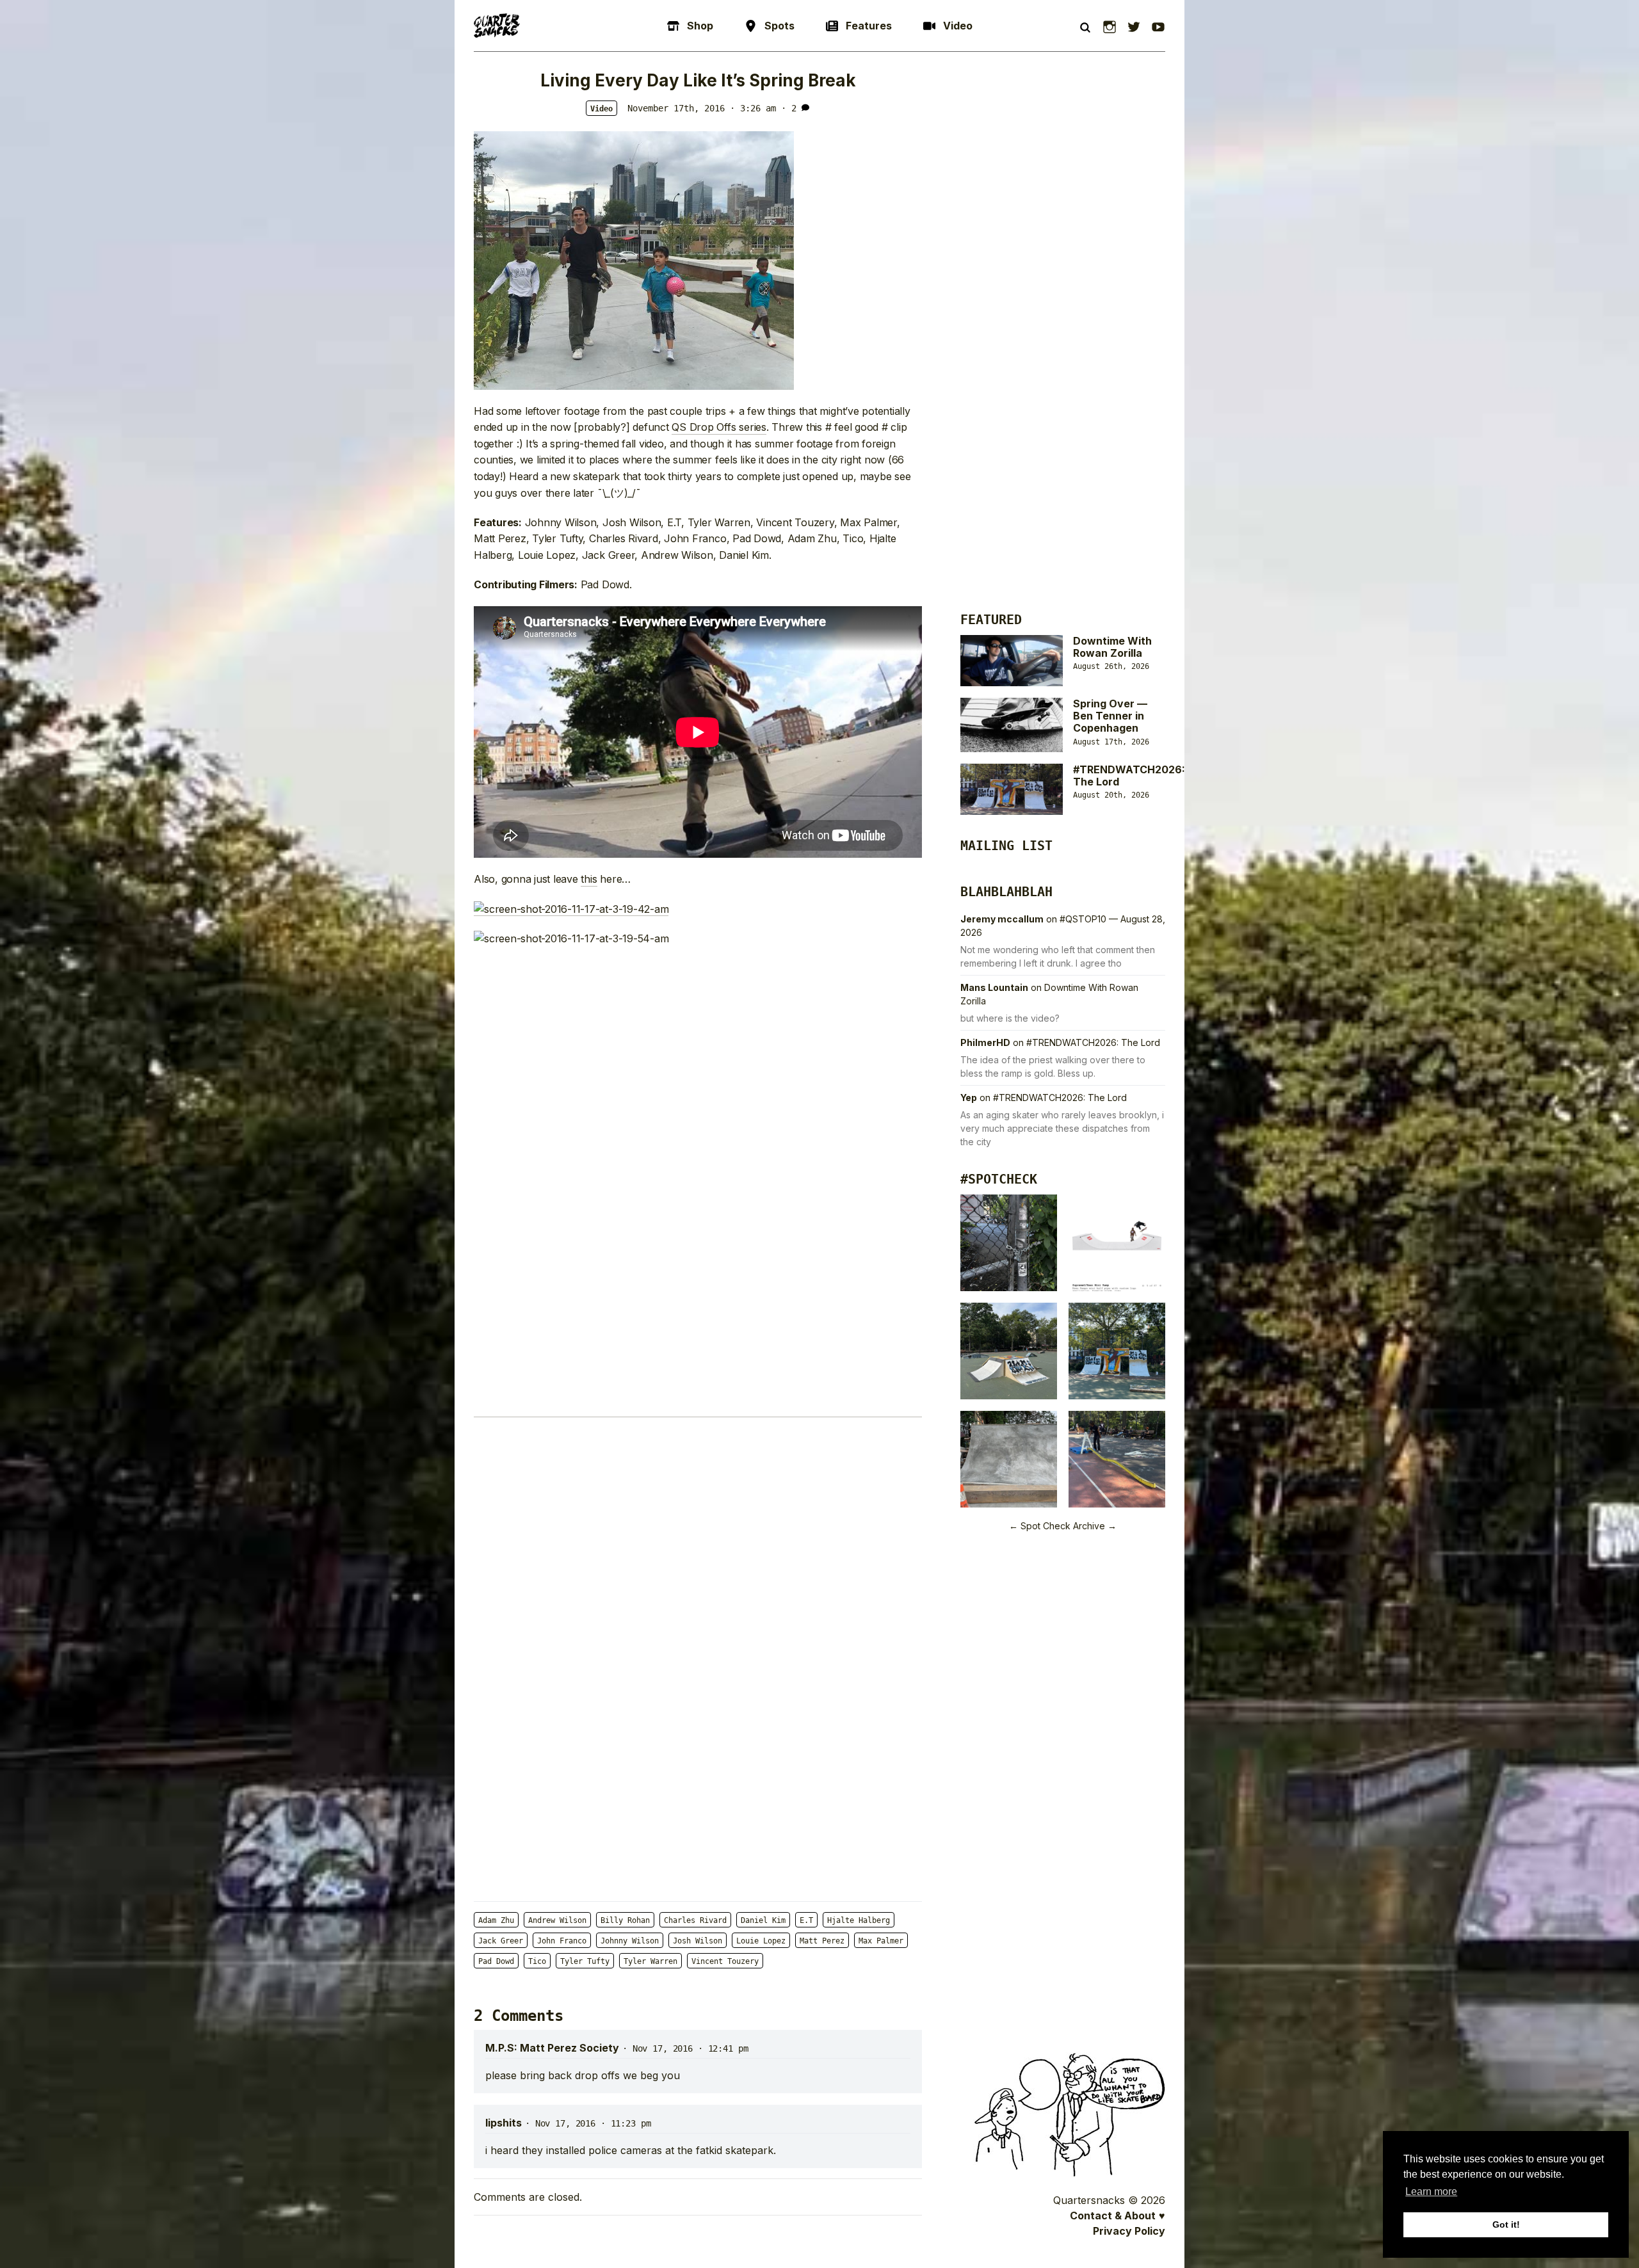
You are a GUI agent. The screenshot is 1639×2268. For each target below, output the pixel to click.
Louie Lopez (761, 1941)
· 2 (789, 108)
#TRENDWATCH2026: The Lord (1129, 776)
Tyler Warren (650, 1961)
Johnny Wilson (630, 1941)
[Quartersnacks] (497, 26)
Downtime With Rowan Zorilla (1112, 647)
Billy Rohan (625, 1920)
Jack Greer (501, 1941)
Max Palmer (881, 1941)
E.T (806, 1920)
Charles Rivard (695, 1920)
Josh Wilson (698, 1941)
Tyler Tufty (585, 1961)
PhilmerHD (985, 1042)
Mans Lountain (994, 987)
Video (602, 109)
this (589, 879)
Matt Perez (822, 1941)
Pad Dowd (496, 1961)
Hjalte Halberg (859, 1920)
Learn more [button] (1431, 2192)
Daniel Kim (763, 1920)
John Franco (562, 1941)
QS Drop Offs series (719, 427)
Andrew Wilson (557, 1920)
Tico (537, 1961)
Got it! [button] (1506, 2224)
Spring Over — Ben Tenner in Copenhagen (1110, 716)
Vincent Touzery (725, 1961)
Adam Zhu (496, 1920)
